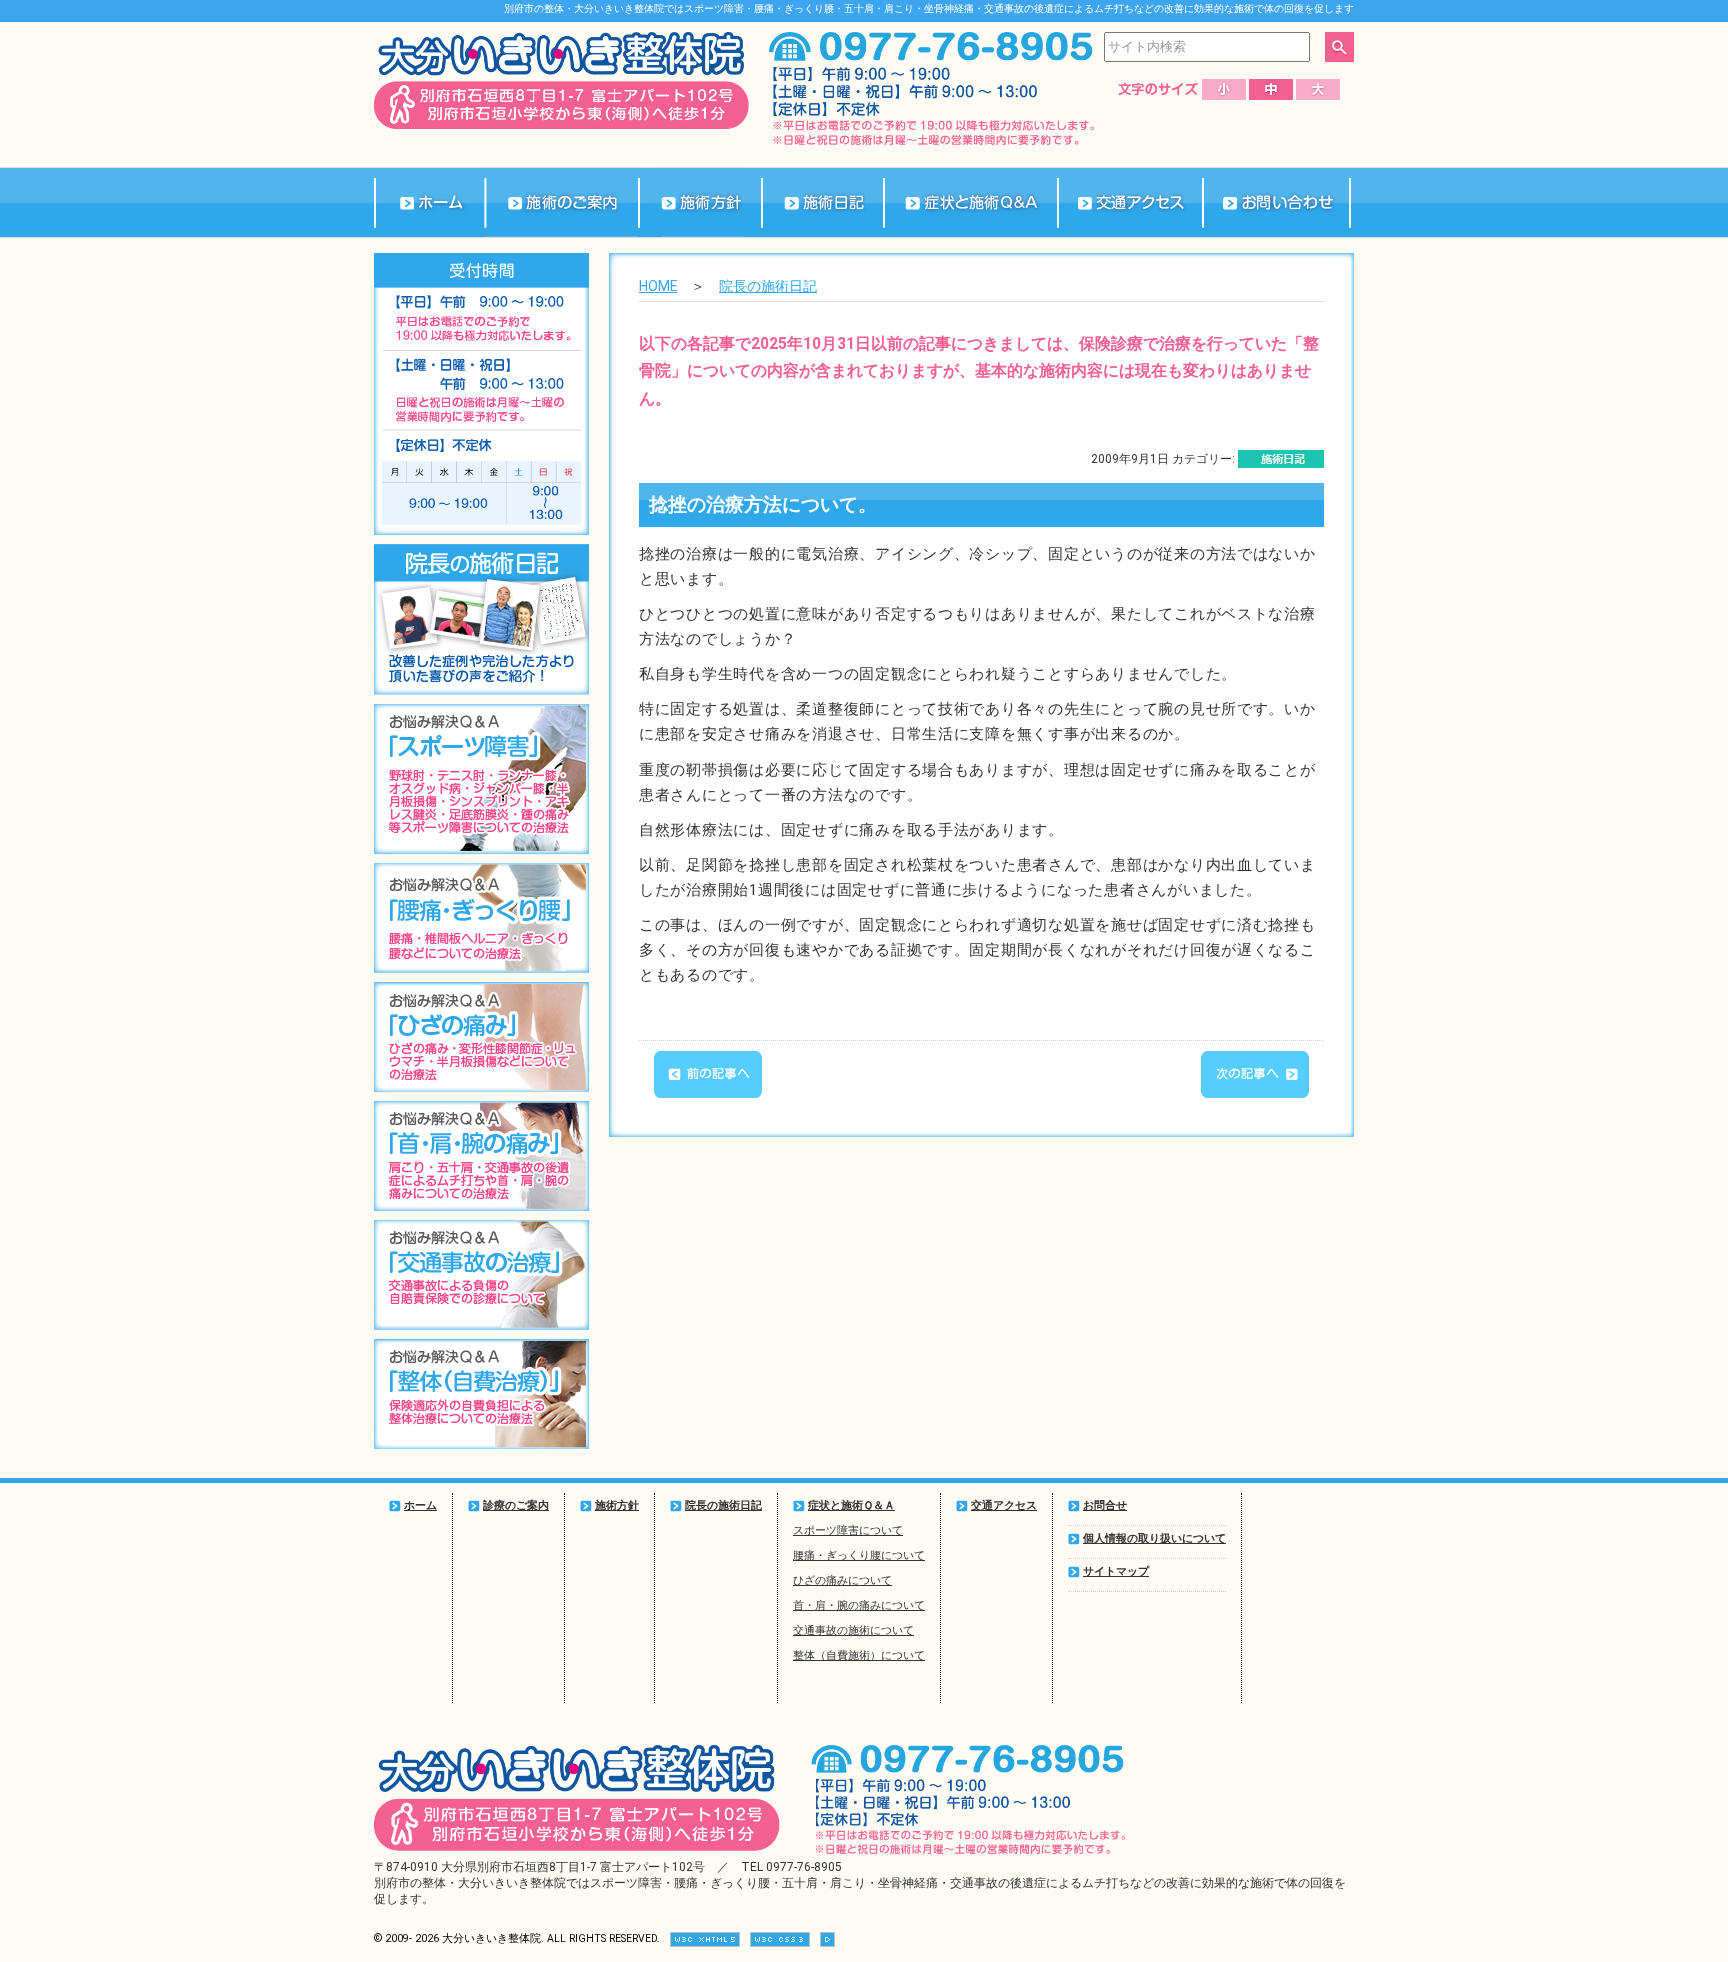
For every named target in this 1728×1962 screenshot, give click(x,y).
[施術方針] (699, 202)
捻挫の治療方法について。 (763, 505)
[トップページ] (429, 202)
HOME (658, 286)
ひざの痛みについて (842, 1580)
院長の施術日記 (768, 286)
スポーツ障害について (848, 1530)
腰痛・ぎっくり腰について (859, 1555)
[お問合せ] (1276, 202)
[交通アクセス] (1130, 202)
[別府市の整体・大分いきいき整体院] (561, 125)
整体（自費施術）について (859, 1655)
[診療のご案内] (561, 202)
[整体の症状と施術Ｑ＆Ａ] (970, 202)
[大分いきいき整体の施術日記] (822, 202)
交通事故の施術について (853, 1630)
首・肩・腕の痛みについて (859, 1605)
